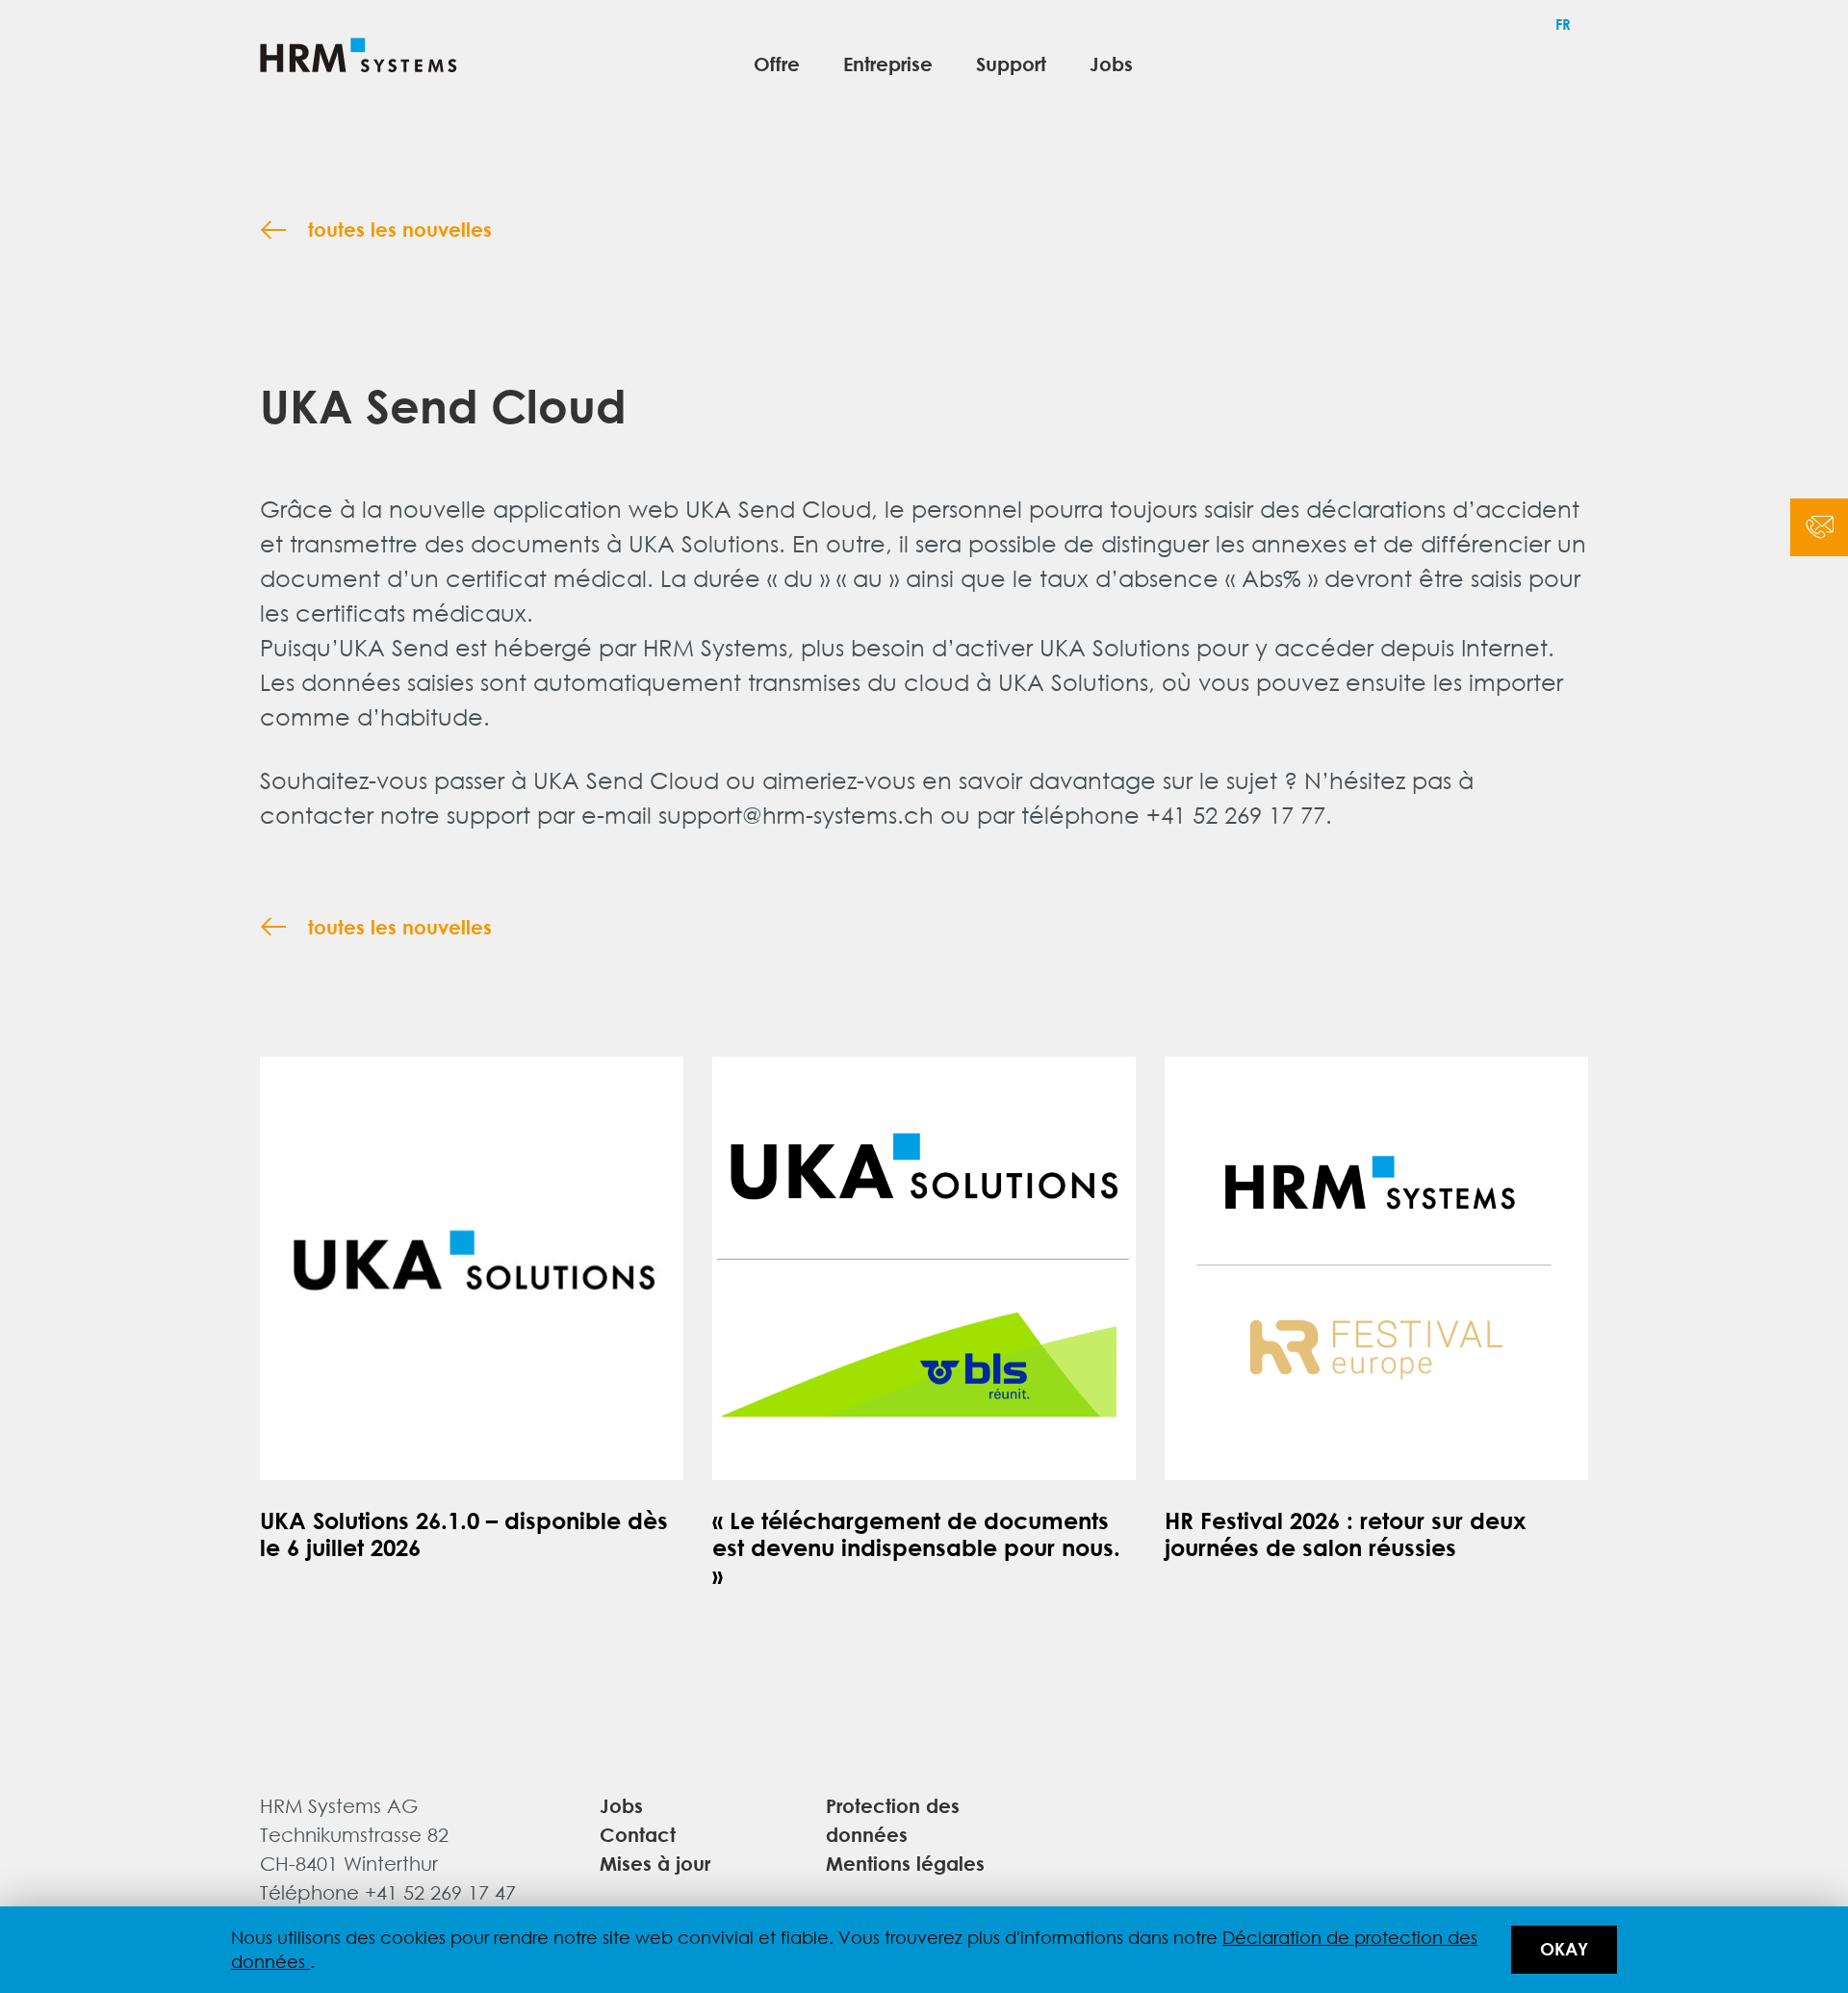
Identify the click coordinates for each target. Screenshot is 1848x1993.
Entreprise (888, 63)
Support (1011, 63)
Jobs (1111, 63)
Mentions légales (905, 1863)
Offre (777, 63)
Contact (638, 1834)
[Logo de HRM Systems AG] (359, 58)
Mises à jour (655, 1863)
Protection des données (893, 1819)
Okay (1564, 1949)
